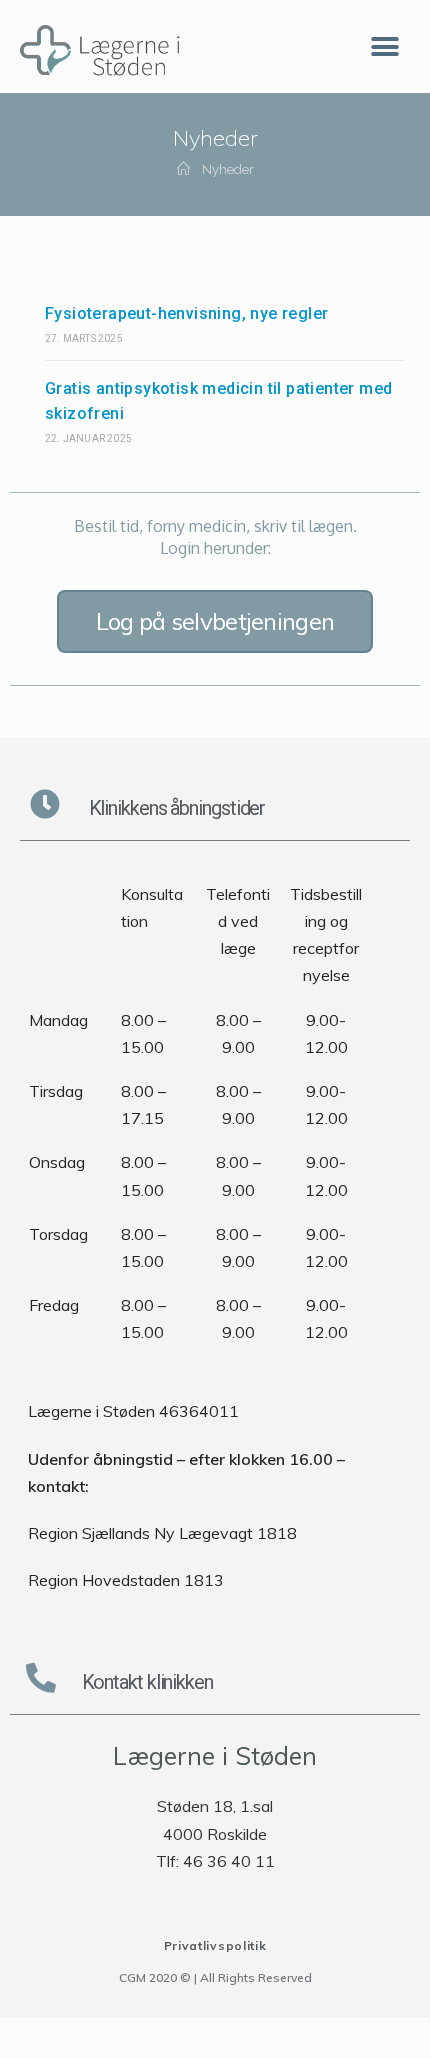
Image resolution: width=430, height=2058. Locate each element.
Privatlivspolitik (215, 1945)
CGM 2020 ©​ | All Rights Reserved (215, 1977)
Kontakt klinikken (147, 1682)
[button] (384, 46)
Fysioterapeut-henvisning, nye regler (186, 313)
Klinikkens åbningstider (177, 808)
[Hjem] (183, 169)
